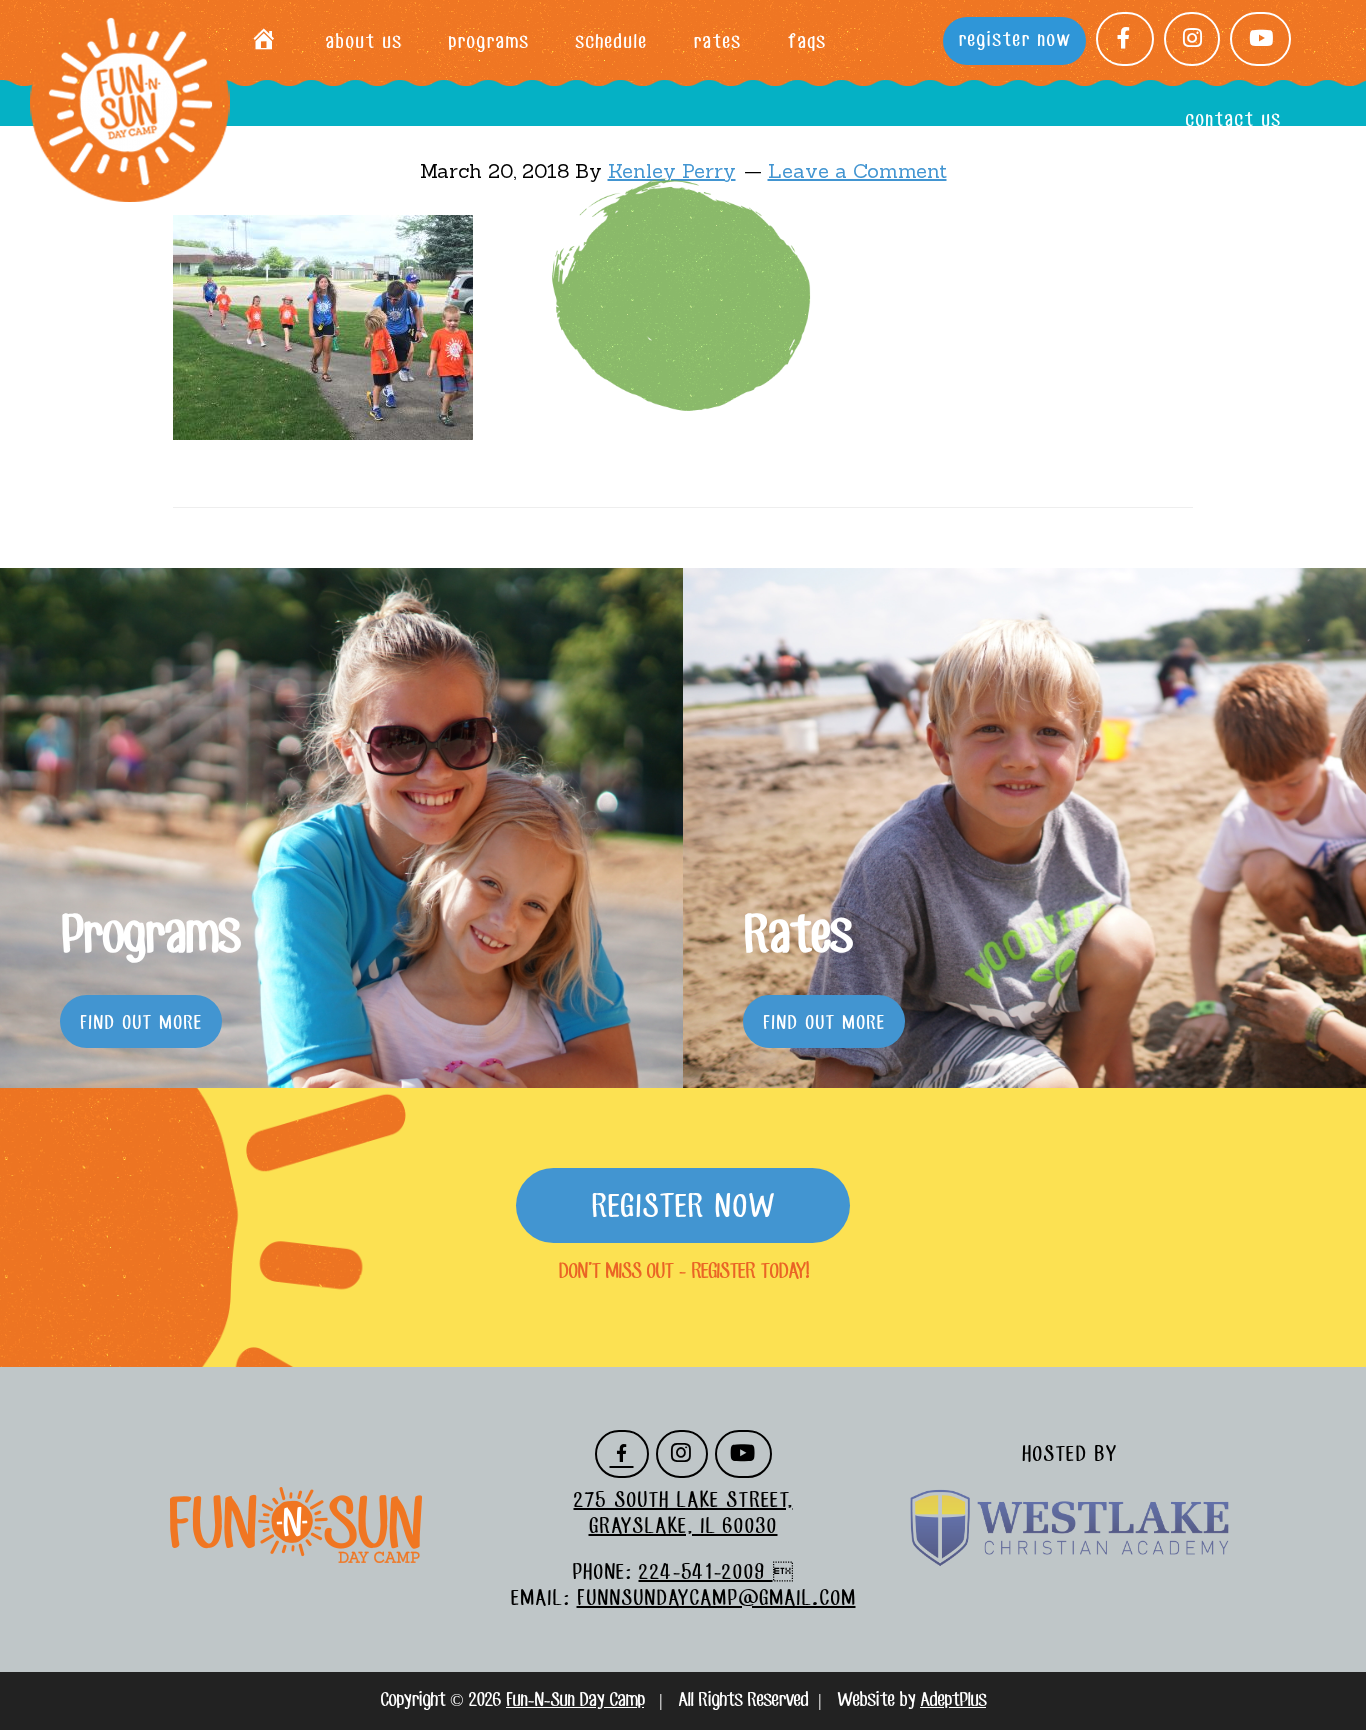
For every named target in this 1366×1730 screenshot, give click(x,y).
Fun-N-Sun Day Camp (130, 103)
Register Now (683, 1208)
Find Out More (141, 1024)
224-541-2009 (706, 1573)
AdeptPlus (953, 1701)
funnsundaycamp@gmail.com (716, 1599)
